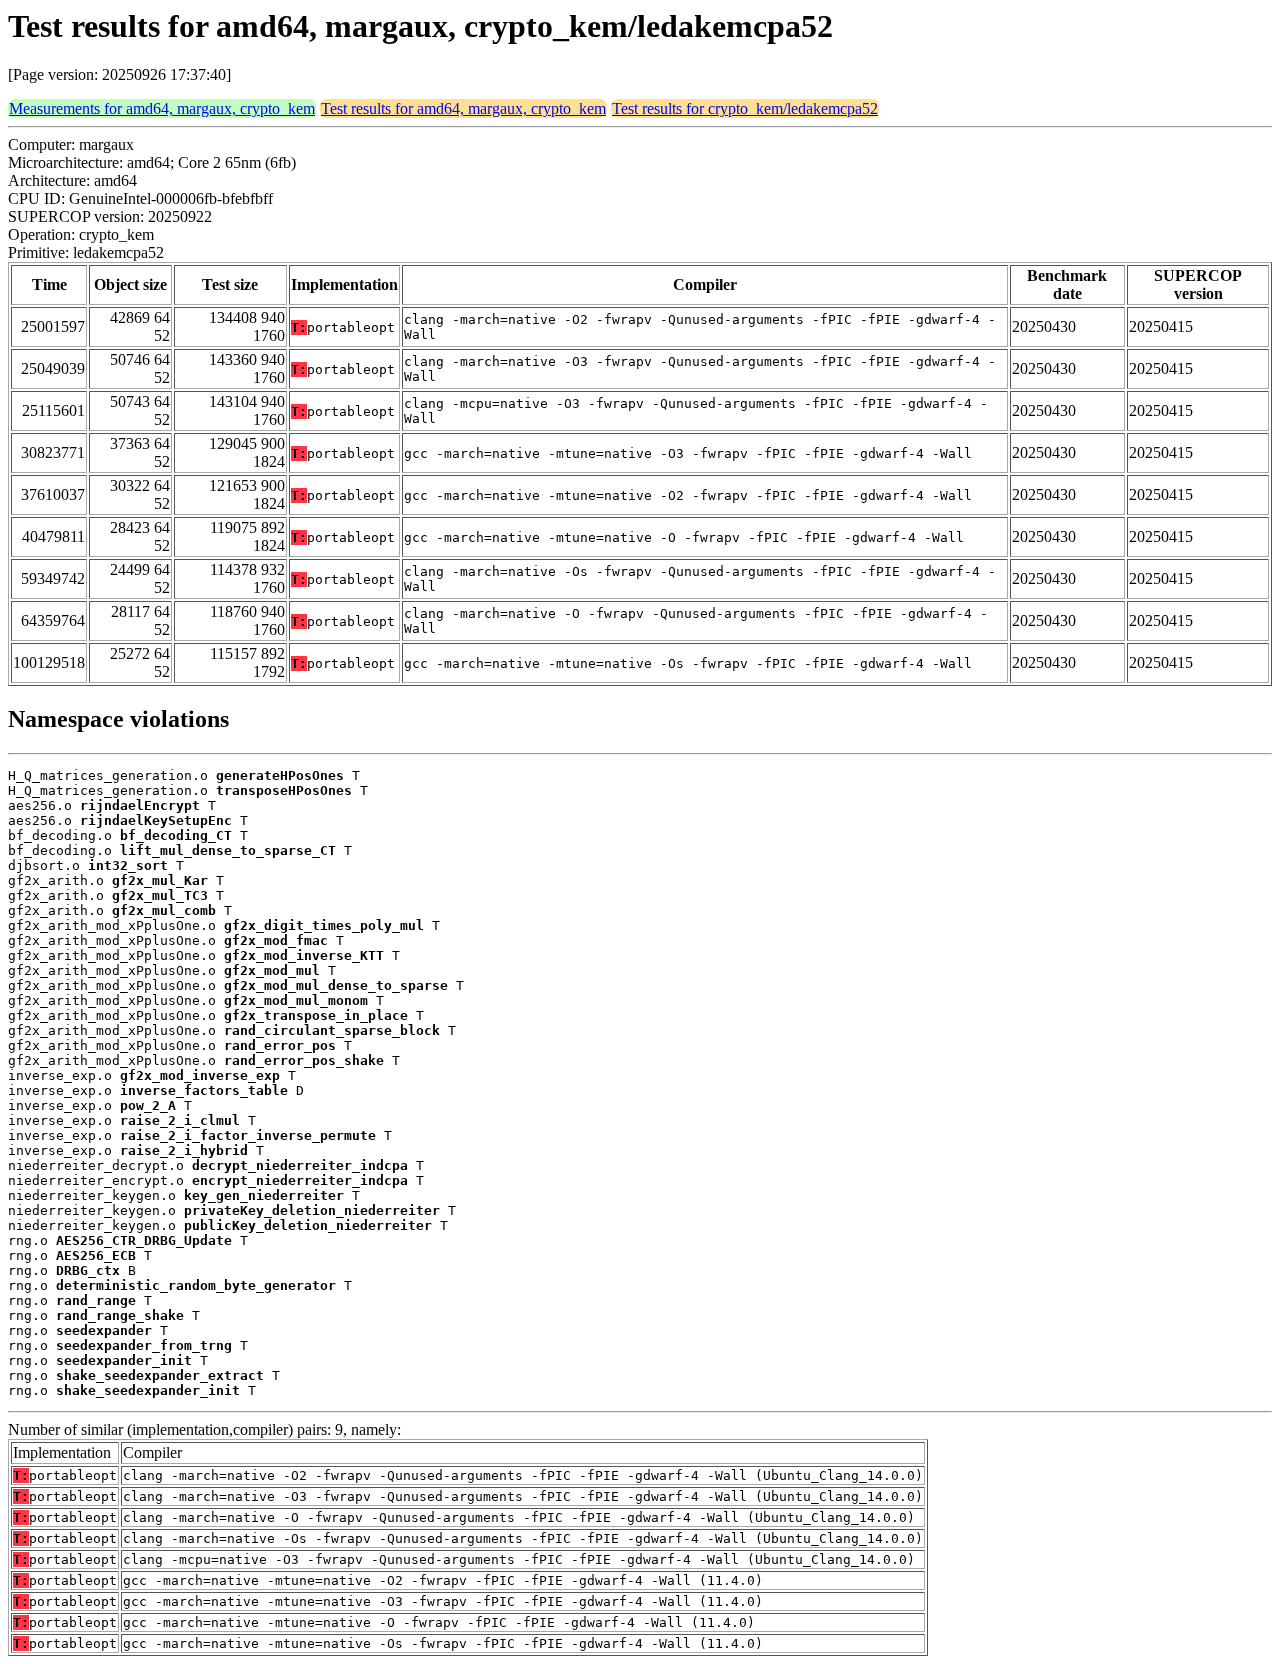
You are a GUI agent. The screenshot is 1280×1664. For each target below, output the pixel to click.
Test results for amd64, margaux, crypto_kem (463, 108)
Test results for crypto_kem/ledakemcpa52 (745, 108)
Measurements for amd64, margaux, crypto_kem (162, 108)
